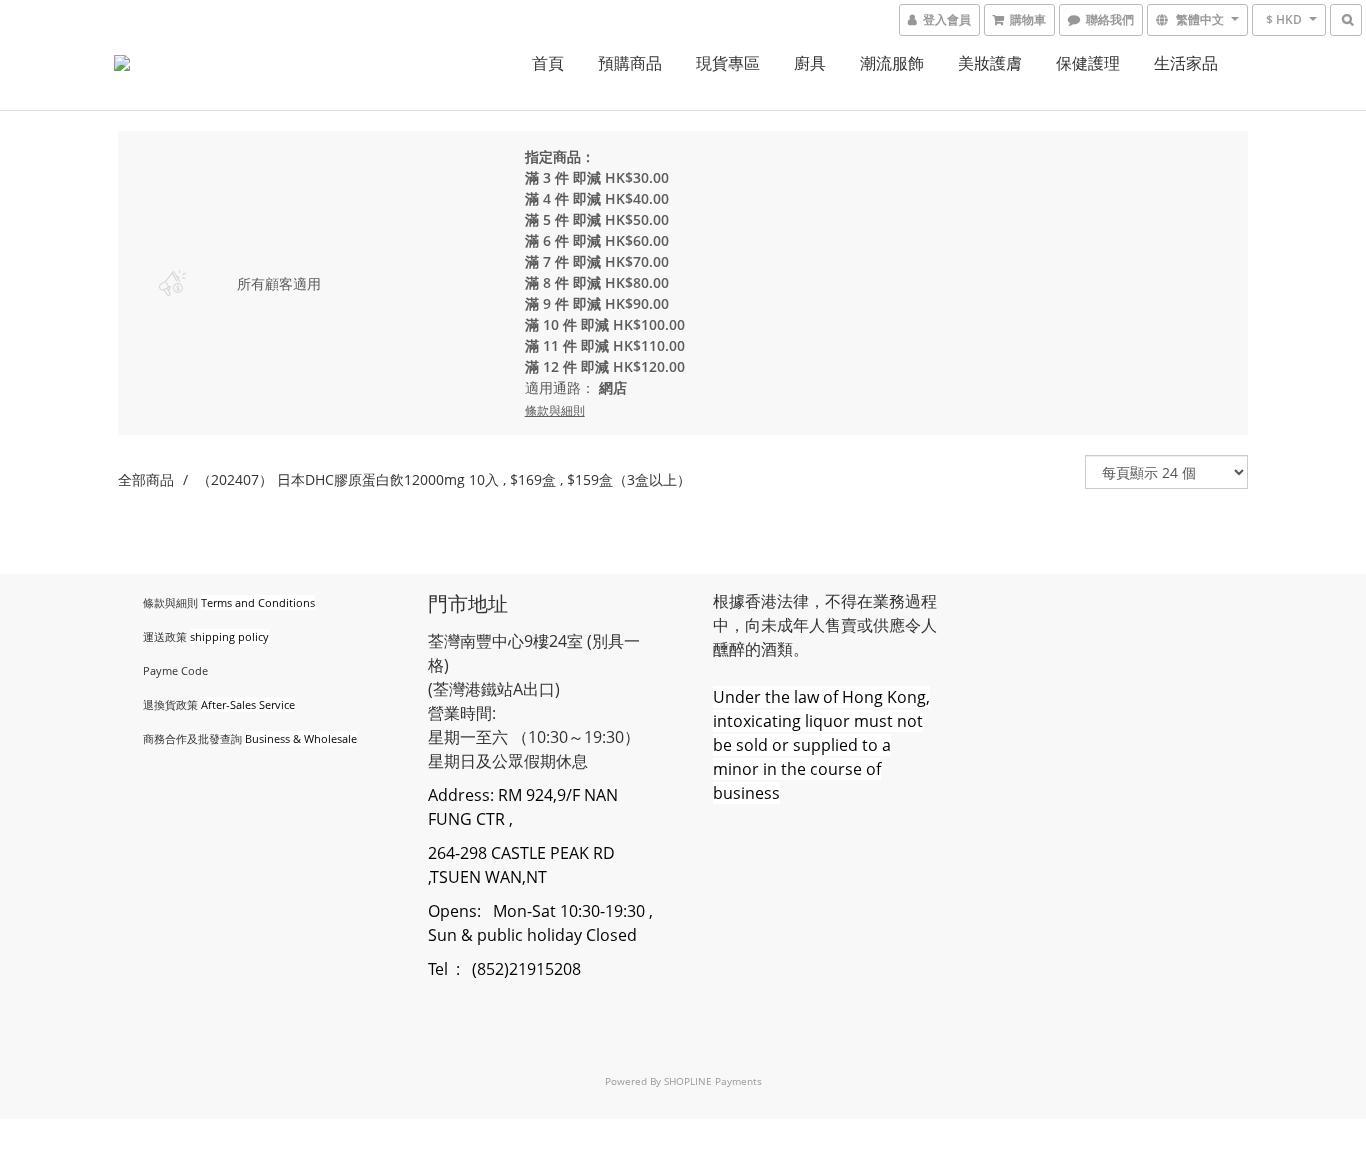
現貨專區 (728, 63)
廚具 (810, 63)
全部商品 (146, 479)
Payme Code (175, 670)
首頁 (548, 63)
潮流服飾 (892, 63)
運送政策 (165, 636)
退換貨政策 (170, 704)
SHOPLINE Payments (713, 1081)
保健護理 (1088, 63)
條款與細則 (170, 602)
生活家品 (1186, 63)
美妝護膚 (990, 63)
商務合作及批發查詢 (192, 738)
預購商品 (630, 63)
